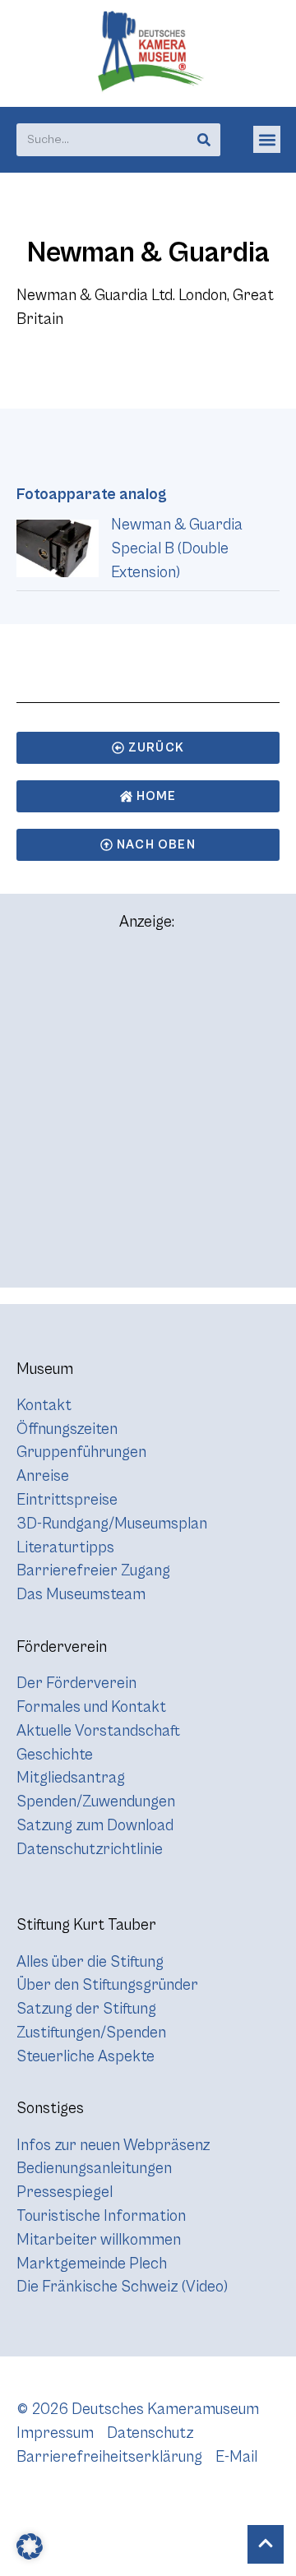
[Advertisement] (148, 1117)
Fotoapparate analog (92, 494)
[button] (267, 139)
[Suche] (204, 140)
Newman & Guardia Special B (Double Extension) (177, 548)
